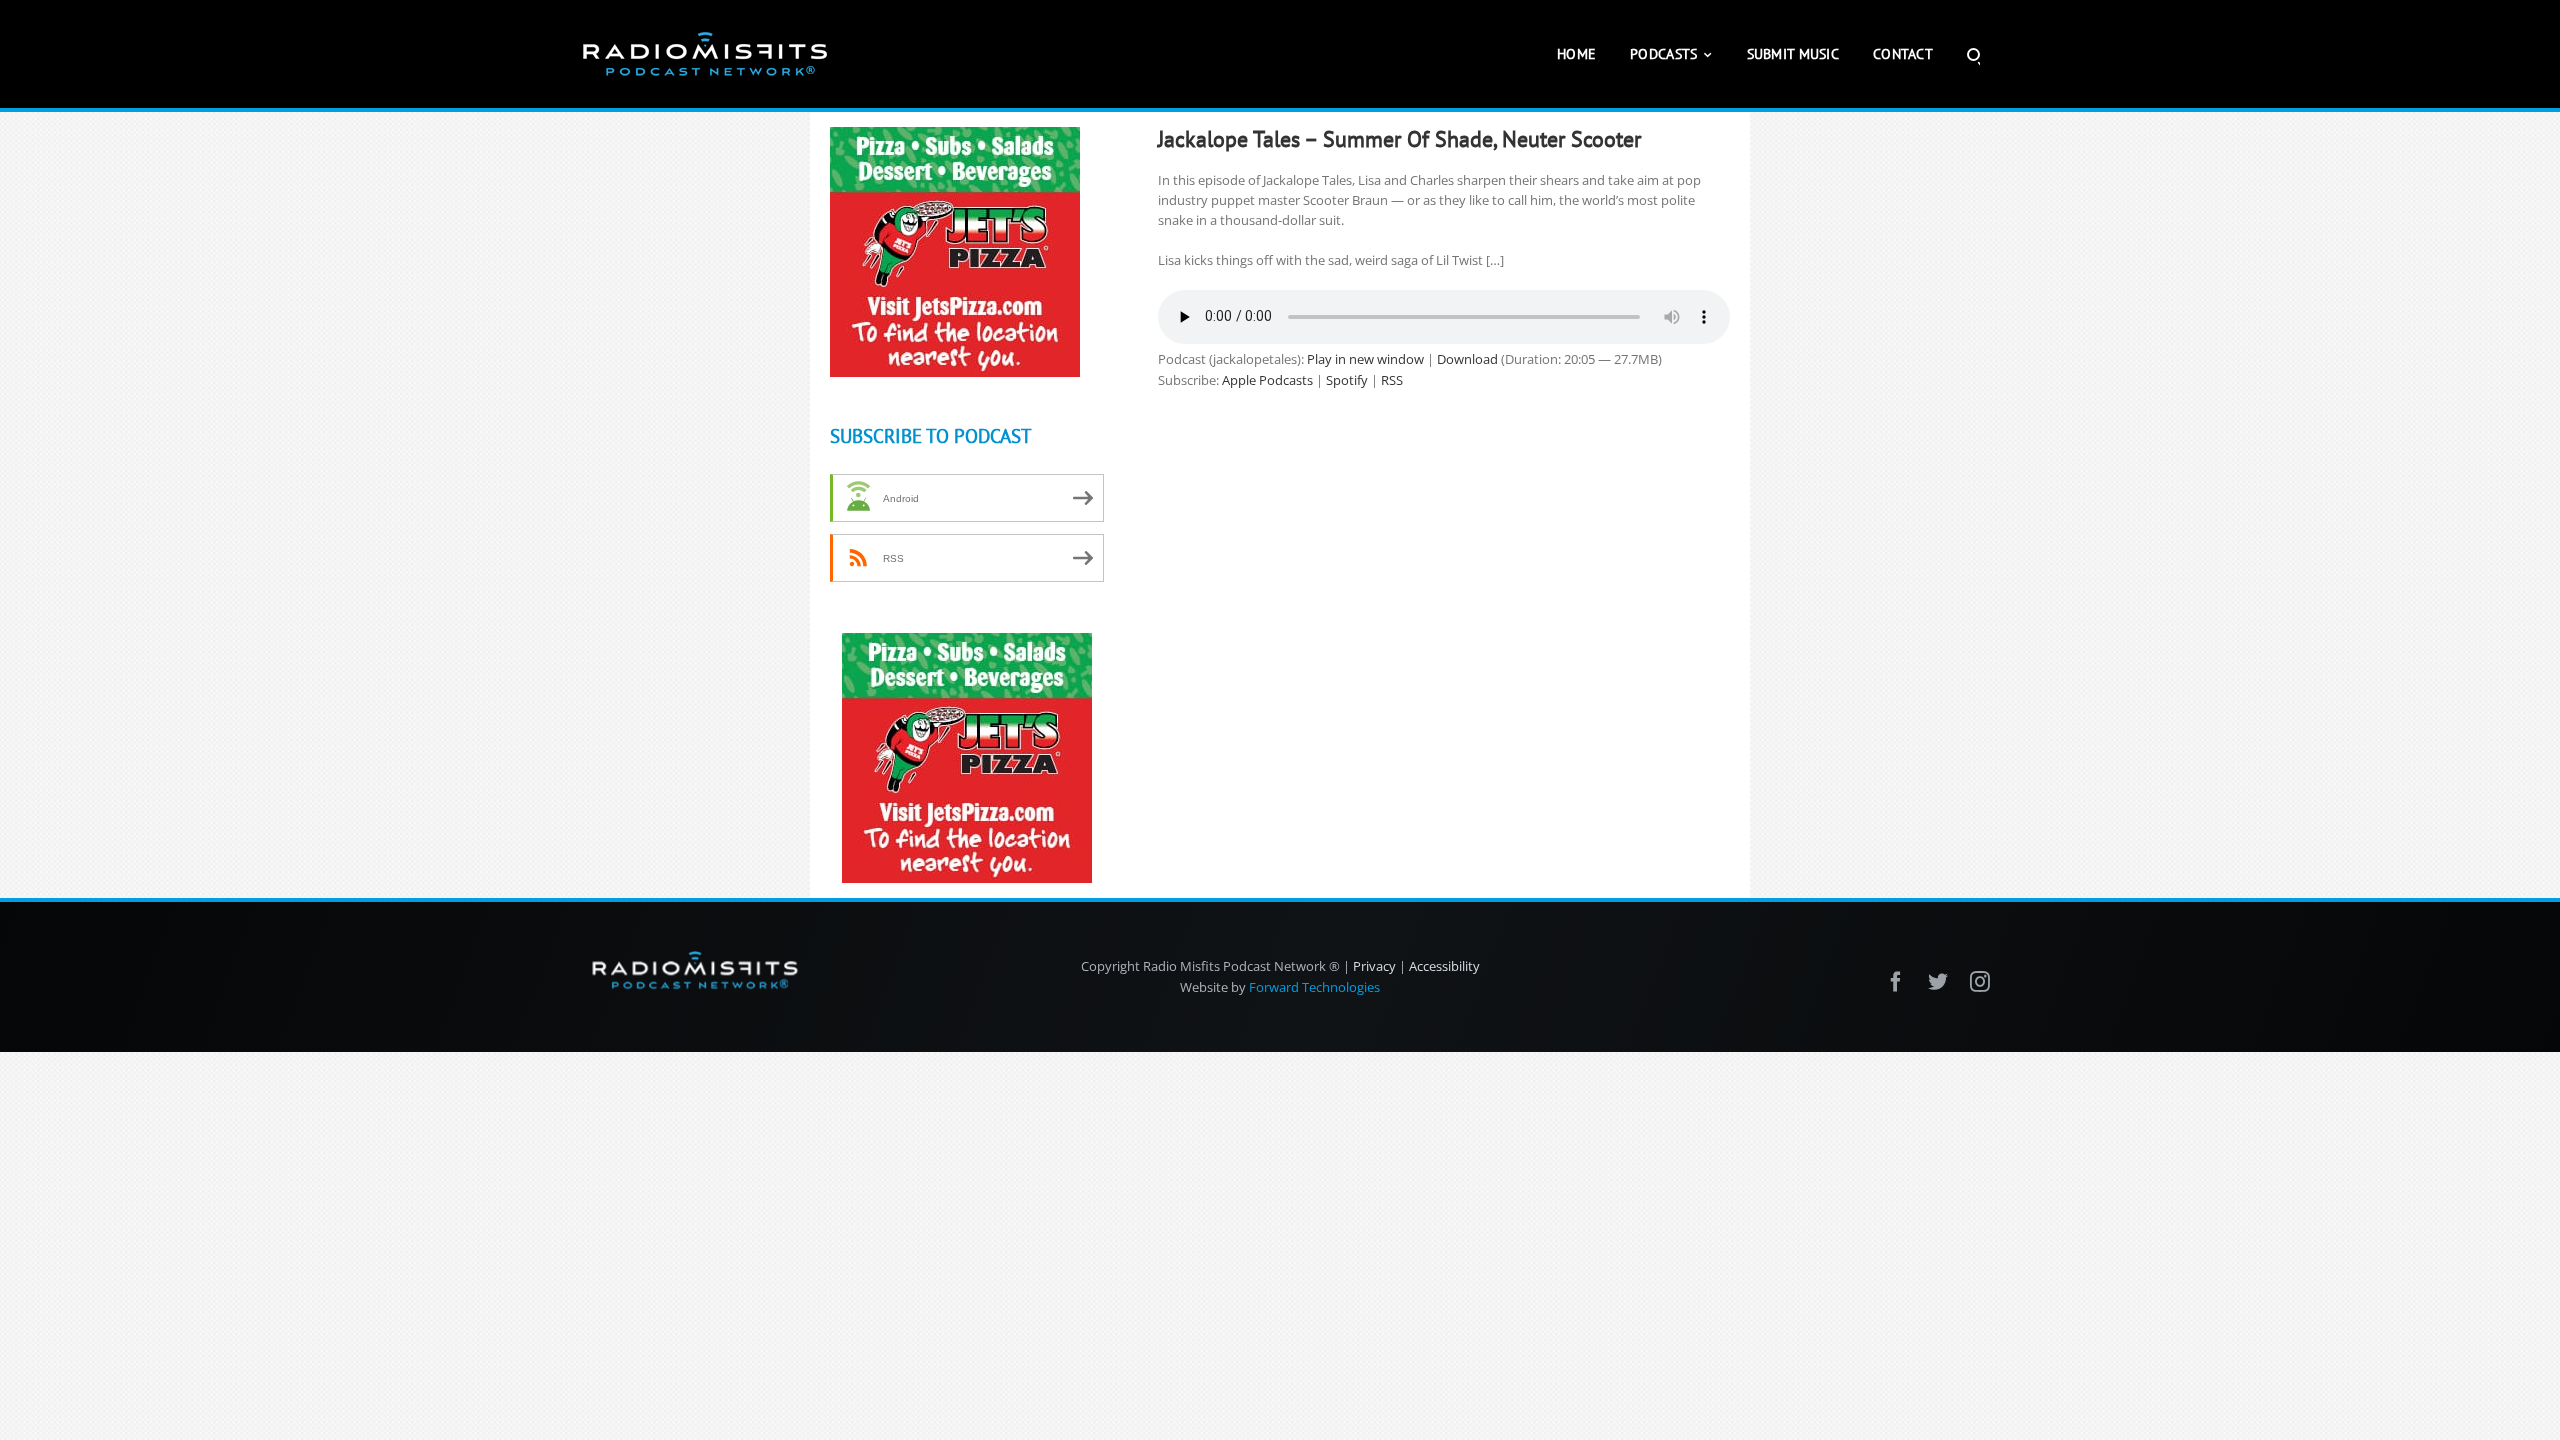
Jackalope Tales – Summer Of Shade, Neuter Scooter (1399, 139)
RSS (1392, 380)
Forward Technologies (1314, 987)
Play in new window (1365, 359)
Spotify (1347, 380)
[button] (1973, 54)
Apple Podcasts (1267, 380)
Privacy (1374, 966)
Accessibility (1444, 966)
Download (1467, 359)
